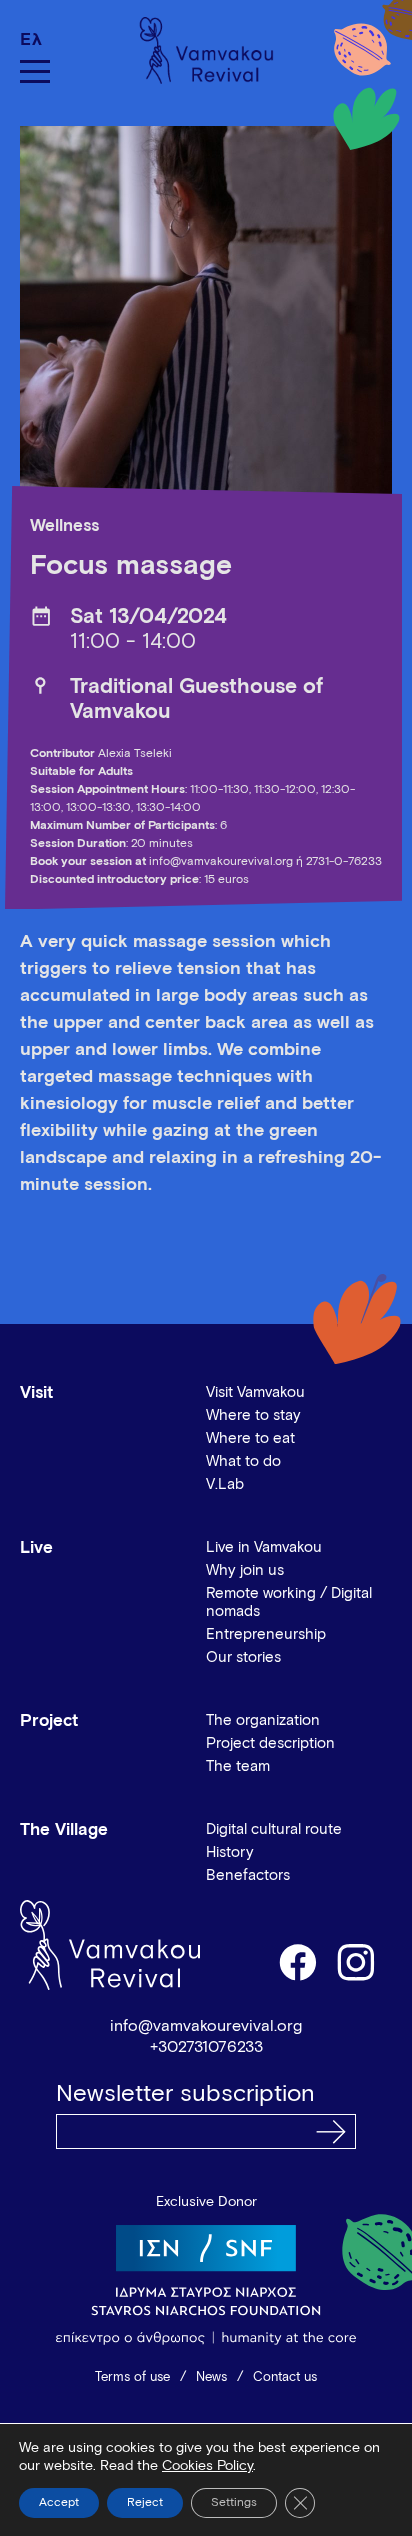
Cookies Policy (207, 2466)
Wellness (64, 526)
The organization (263, 1720)
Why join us (245, 1570)
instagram (357, 1961)
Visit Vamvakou (255, 1392)
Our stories (243, 1657)
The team (238, 1766)
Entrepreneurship (266, 1634)
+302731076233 (206, 2047)
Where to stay (253, 1415)
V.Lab (225, 1484)
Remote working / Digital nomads (289, 1602)
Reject (145, 2503)
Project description (270, 1743)
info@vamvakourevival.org (206, 2026)
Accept (59, 2503)
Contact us (285, 2377)
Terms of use (132, 2377)
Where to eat (250, 1438)
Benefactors (248, 1875)
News (211, 2377)
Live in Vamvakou (264, 1547)
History (230, 1852)
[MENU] (35, 71)
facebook (297, 1961)
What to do (243, 1461)
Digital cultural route (274, 1829)
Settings (234, 2503)
